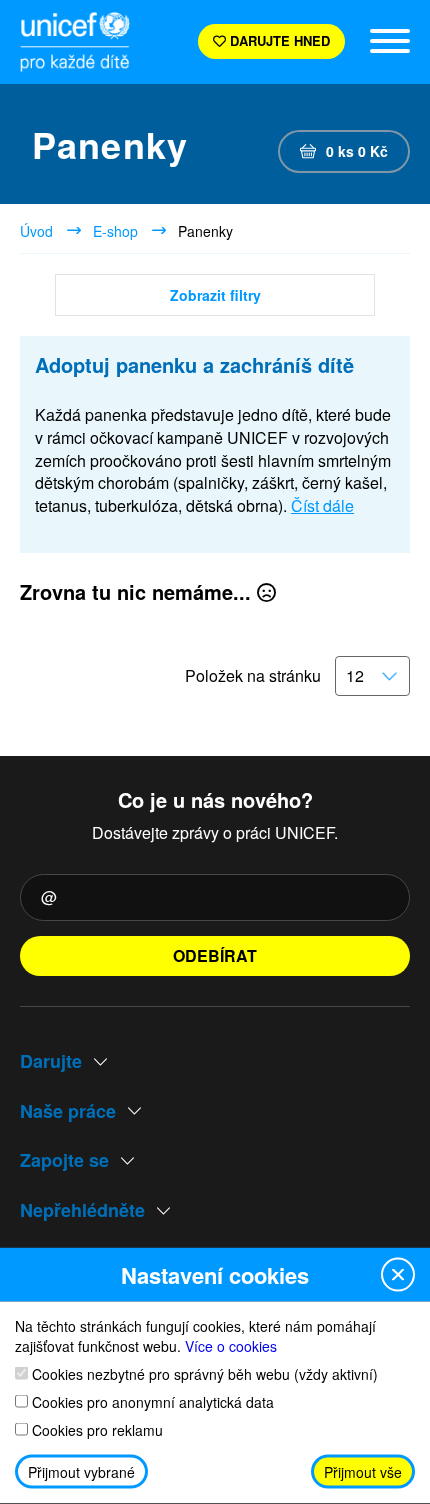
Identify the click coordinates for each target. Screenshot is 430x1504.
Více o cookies (231, 1345)
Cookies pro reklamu (95, 1429)
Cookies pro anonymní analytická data (151, 1401)
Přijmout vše (363, 1472)
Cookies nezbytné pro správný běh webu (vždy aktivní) (203, 1373)
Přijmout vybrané (81, 1472)
